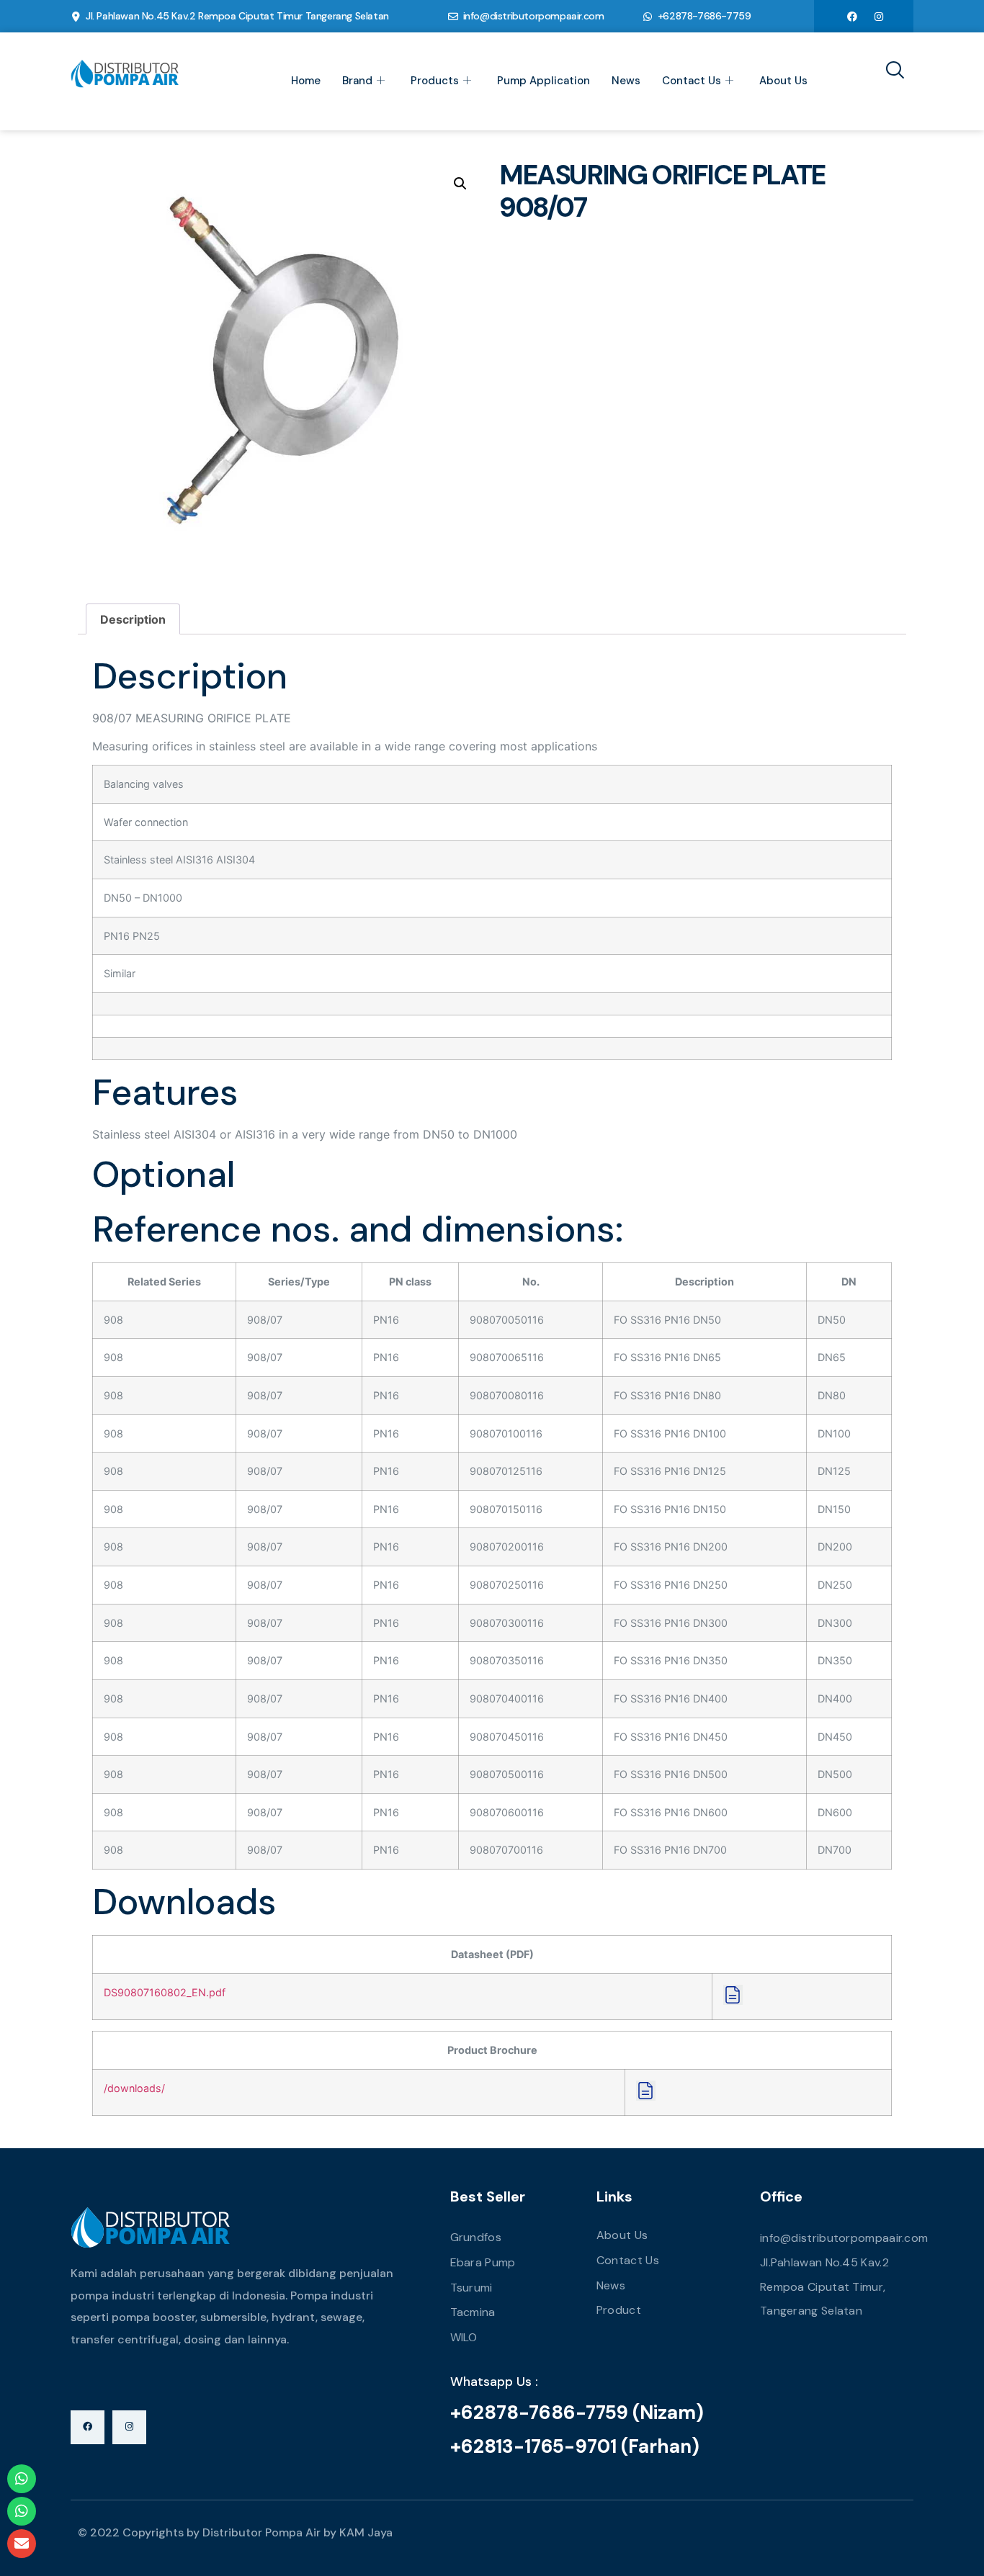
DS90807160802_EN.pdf (165, 1992)
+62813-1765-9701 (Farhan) (575, 2446)
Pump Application (544, 81)
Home (306, 81)
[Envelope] (22, 2544)
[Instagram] (879, 16)
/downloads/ (134, 2088)
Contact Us (692, 81)
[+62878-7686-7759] (648, 17)
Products (435, 81)
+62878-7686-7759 (705, 16)
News (626, 81)
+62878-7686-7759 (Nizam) (577, 2413)
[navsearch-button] (890, 71)
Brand (357, 81)
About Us (783, 81)
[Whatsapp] (22, 2479)
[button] (460, 184)
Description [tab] (133, 619)
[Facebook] (852, 16)
